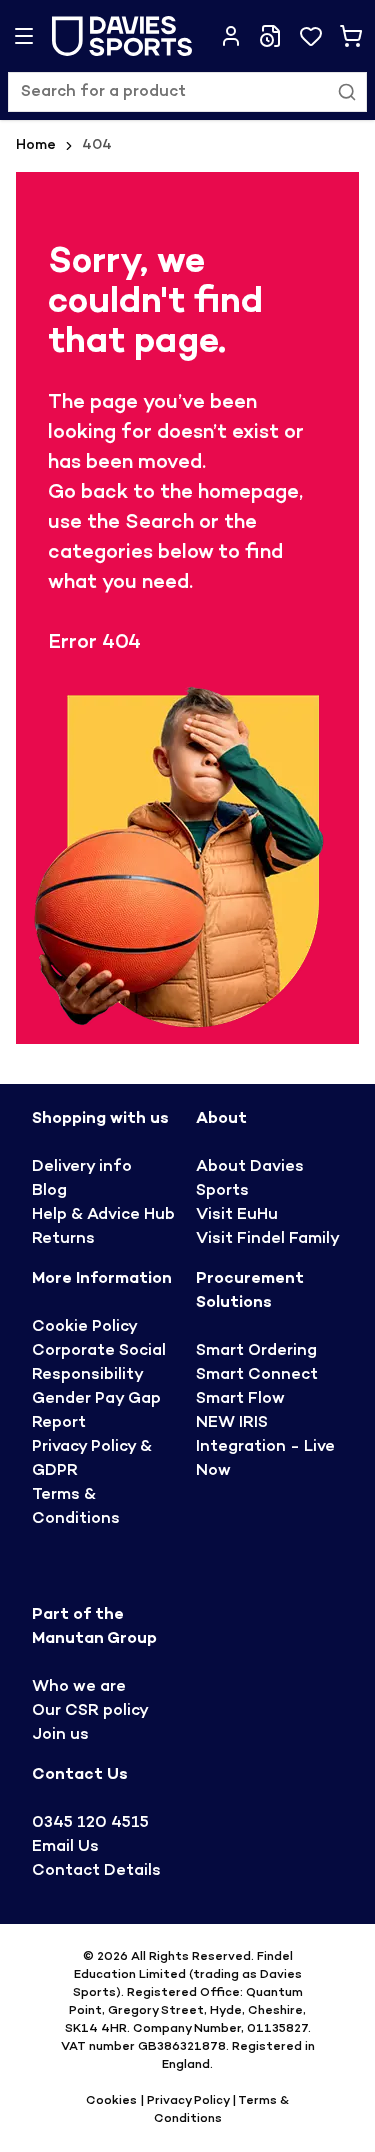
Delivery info (82, 1167)
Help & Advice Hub (103, 1215)
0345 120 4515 (90, 1823)
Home (36, 145)
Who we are (79, 1687)
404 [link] (97, 145)
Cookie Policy (85, 1327)
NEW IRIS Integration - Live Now (265, 1447)
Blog (49, 1191)
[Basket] (351, 36)
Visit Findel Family (268, 1239)
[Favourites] (311, 36)
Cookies (113, 2101)
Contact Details (96, 1871)
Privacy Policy (188, 2101)
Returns (63, 1239)
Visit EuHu (237, 1215)
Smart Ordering (256, 1351)
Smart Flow (240, 1399)
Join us (60, 1735)
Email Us (65, 1847)
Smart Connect (257, 1375)
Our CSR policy (90, 1711)
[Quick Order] (271, 36)
